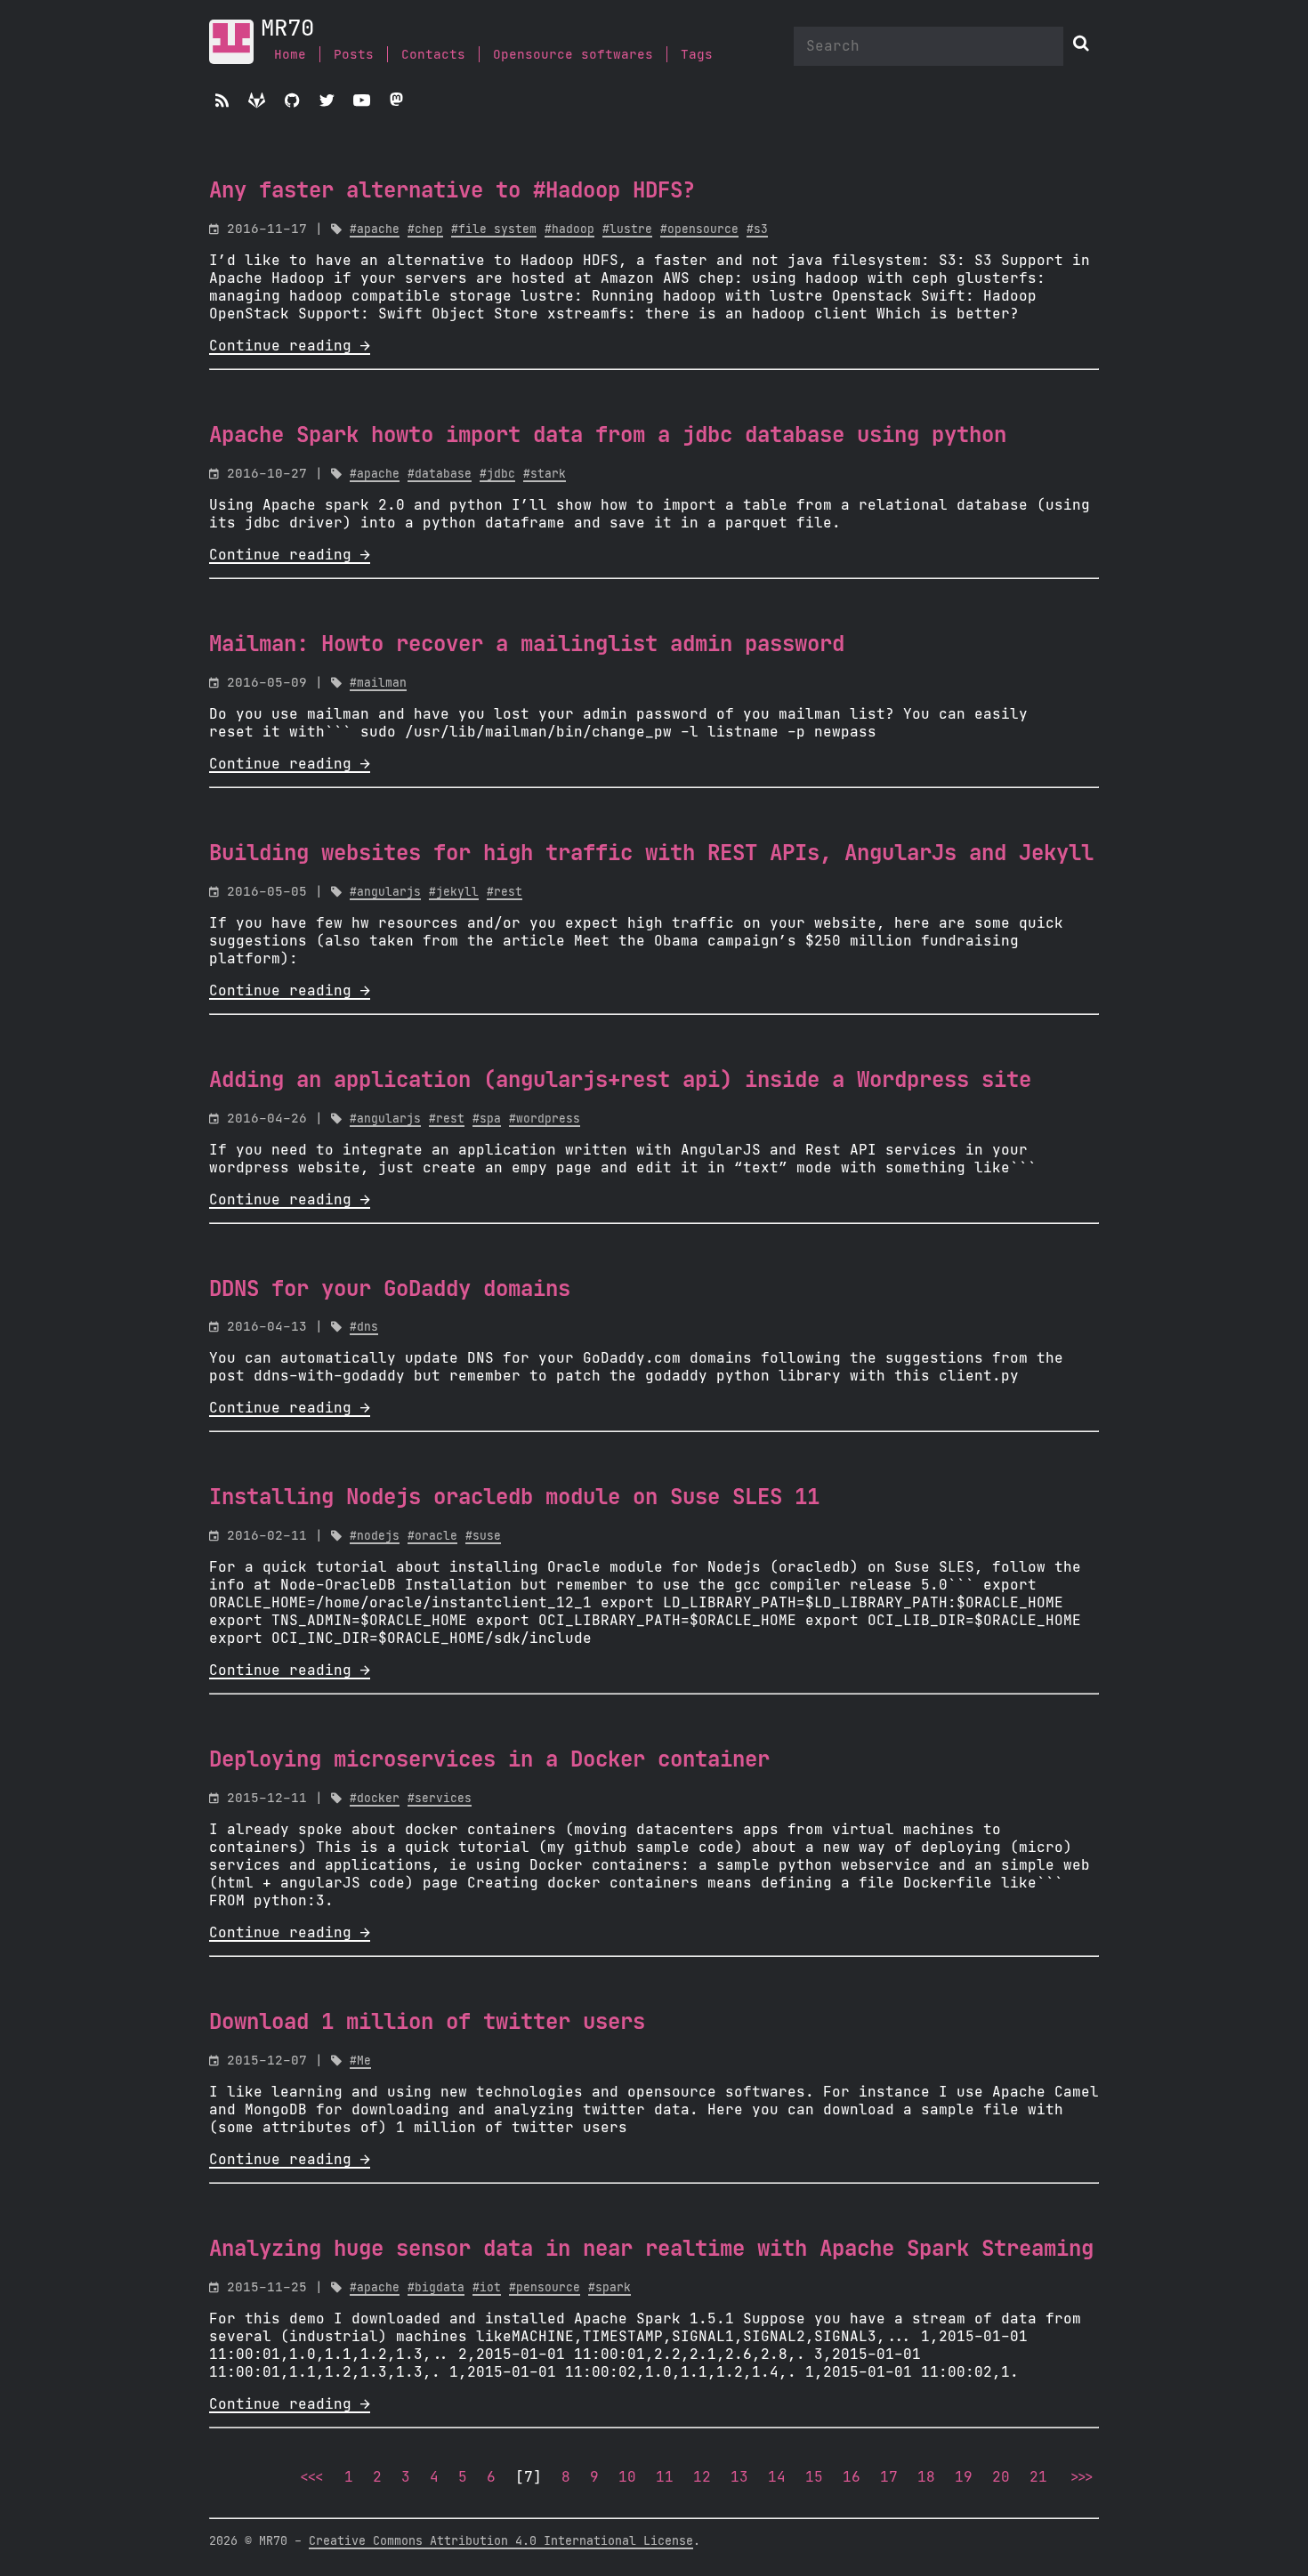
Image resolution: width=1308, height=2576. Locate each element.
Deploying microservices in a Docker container (489, 1760)
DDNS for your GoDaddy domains (390, 1290)
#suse (483, 1537)
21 (1038, 2477)
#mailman (378, 684)
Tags (697, 55)
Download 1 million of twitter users (427, 2023)
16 (852, 2477)
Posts (354, 55)
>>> (1080, 2477)
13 (739, 2477)
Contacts (433, 55)
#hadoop (569, 230)
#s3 (757, 230)
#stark (545, 475)
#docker (375, 1799)
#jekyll (454, 893)
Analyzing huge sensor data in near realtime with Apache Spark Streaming (651, 2250)
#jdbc (497, 475)
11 (665, 2477)
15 (814, 2477)
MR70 (287, 29)
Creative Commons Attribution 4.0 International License (501, 2541)
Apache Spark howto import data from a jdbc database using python (608, 436)
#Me (360, 2061)
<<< (311, 2477)
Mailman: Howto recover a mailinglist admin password (527, 645)
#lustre (627, 230)
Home (290, 55)
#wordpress (545, 1119)
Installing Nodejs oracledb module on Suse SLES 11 (514, 1498)
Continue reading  (290, 346)
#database (440, 475)
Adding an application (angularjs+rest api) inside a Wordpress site (620, 1081)
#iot (487, 2288)
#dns (364, 1328)
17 (889, 2477)
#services (440, 1799)
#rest (505, 893)
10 (627, 2477)
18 (926, 2477)
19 (964, 2477)
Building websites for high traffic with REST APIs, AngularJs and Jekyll (651, 854)
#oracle (432, 1537)
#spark (610, 2288)
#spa (487, 1119)
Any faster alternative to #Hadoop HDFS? (452, 191)
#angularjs (385, 893)
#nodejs (375, 1537)
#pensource (545, 2288)
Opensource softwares (573, 55)
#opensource (699, 230)
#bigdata (436, 2288)
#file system (494, 230)
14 (777, 2477)
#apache (375, 230)
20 (1001, 2477)
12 (702, 2477)
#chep (425, 230)
